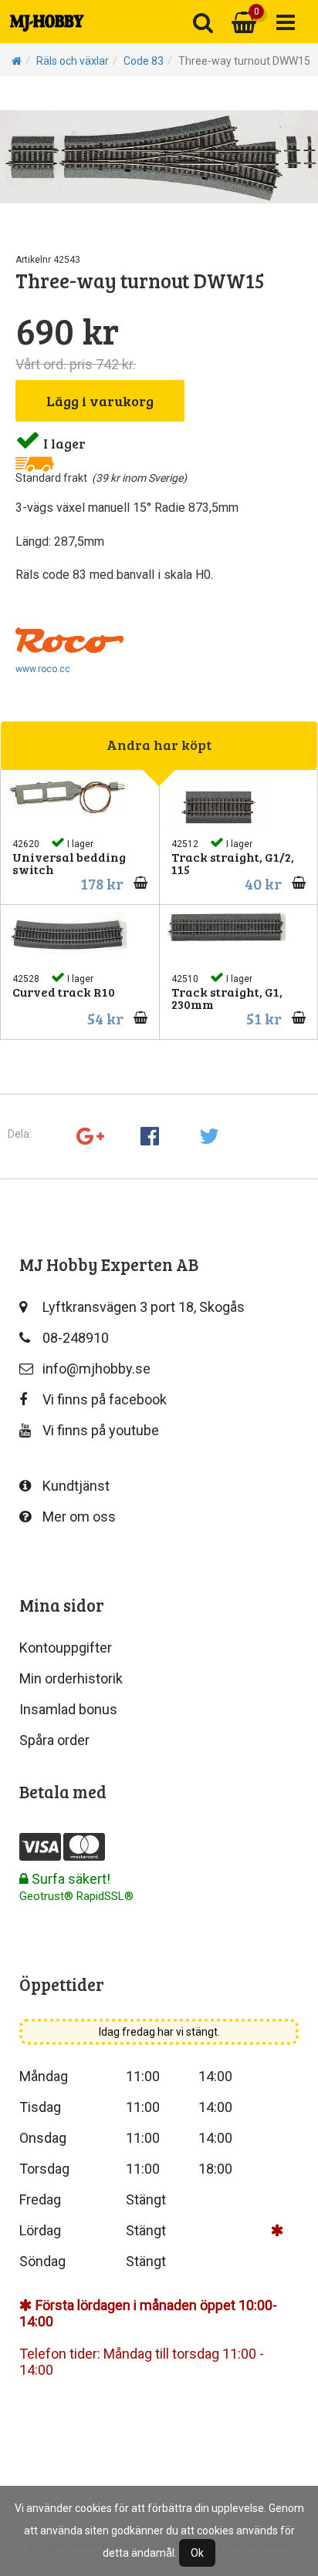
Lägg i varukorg (100, 401)
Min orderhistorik (71, 1678)
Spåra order (54, 1740)
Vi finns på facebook (105, 1399)
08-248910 (76, 1338)
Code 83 (144, 61)
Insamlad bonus (68, 1709)
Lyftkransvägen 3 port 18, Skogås (144, 1307)
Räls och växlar (73, 61)
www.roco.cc (43, 669)
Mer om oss (79, 1517)
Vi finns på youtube (101, 1430)
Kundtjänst (76, 1486)
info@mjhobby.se (96, 1369)
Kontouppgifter (66, 1648)
